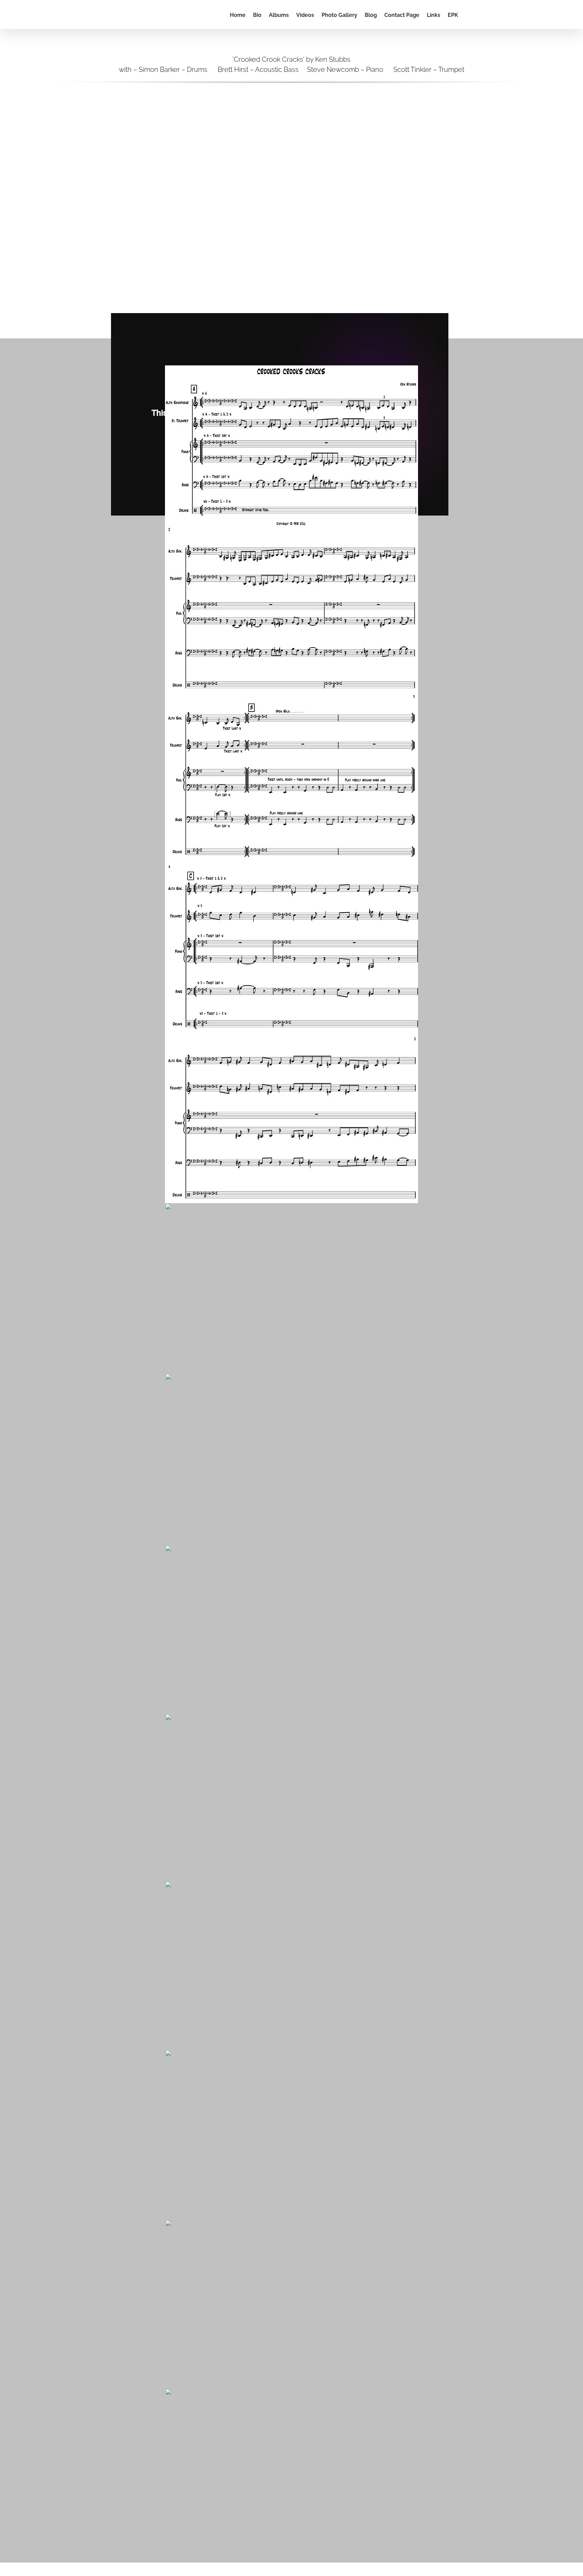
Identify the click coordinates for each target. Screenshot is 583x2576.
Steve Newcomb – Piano (345, 70)
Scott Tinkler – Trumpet (428, 70)
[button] (468, 15)
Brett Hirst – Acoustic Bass (258, 70)
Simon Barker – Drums (173, 70)
